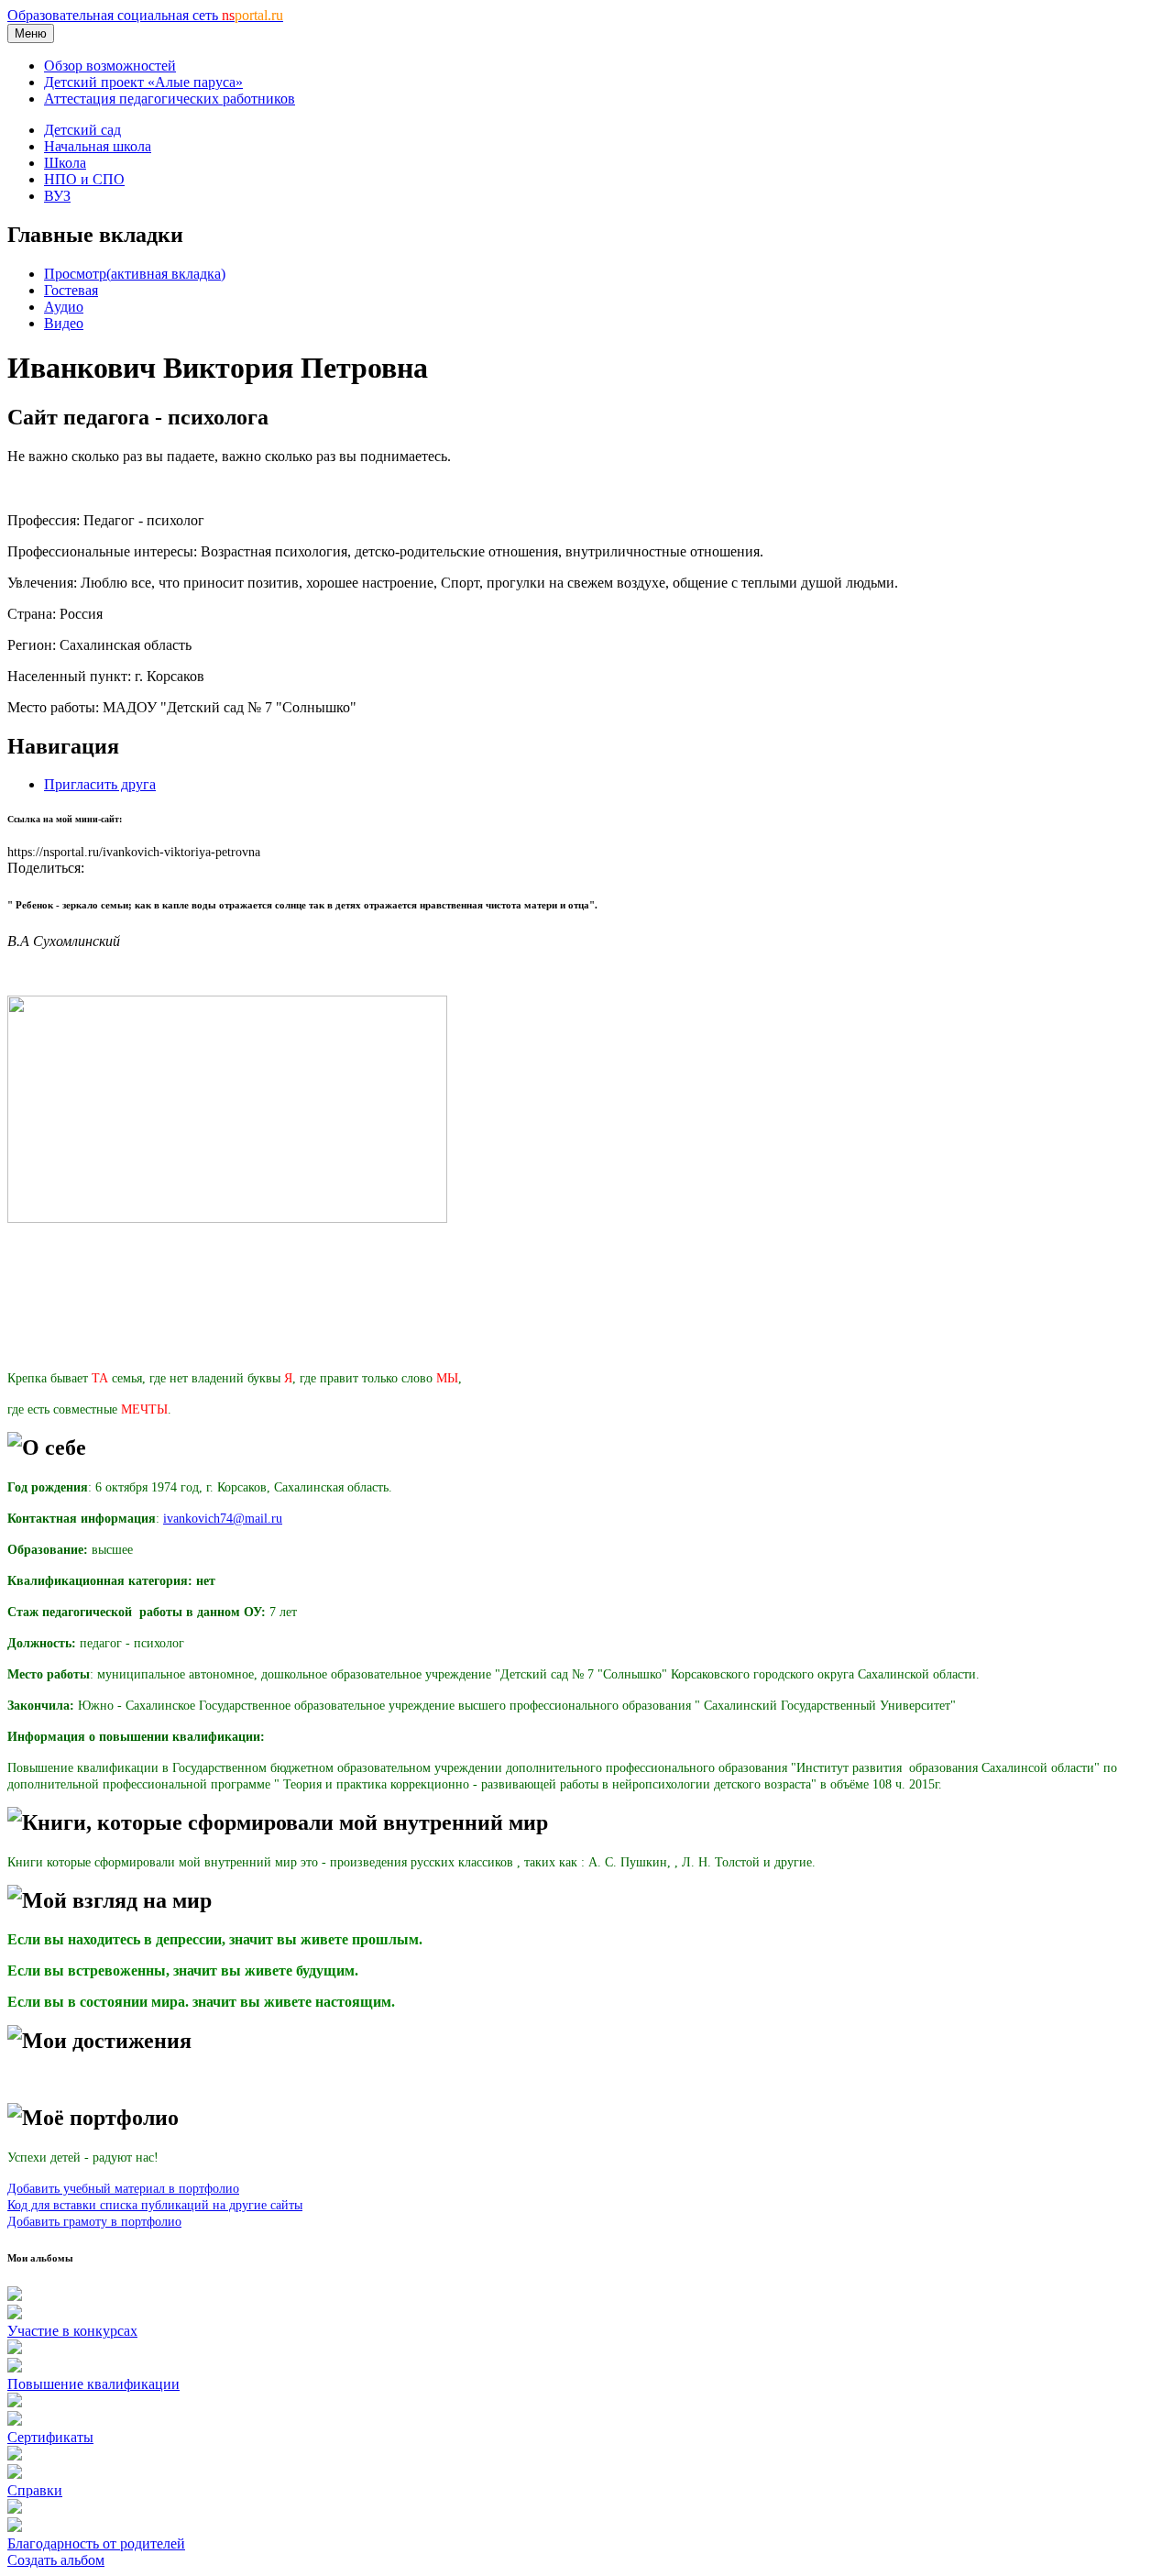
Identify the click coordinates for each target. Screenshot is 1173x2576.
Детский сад (82, 130)
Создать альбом (56, 2560)
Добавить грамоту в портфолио (94, 2221)
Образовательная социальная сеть (145, 15)
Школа (65, 163)
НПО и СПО (84, 179)
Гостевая (71, 290)
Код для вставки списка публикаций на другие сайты (155, 2205)
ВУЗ (57, 196)
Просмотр (135, 274)
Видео (64, 323)
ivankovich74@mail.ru (223, 1519)
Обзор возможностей (110, 66)
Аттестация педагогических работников (170, 99)
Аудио (64, 307)
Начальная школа (98, 146)
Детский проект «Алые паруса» (143, 82)
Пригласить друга (100, 784)
